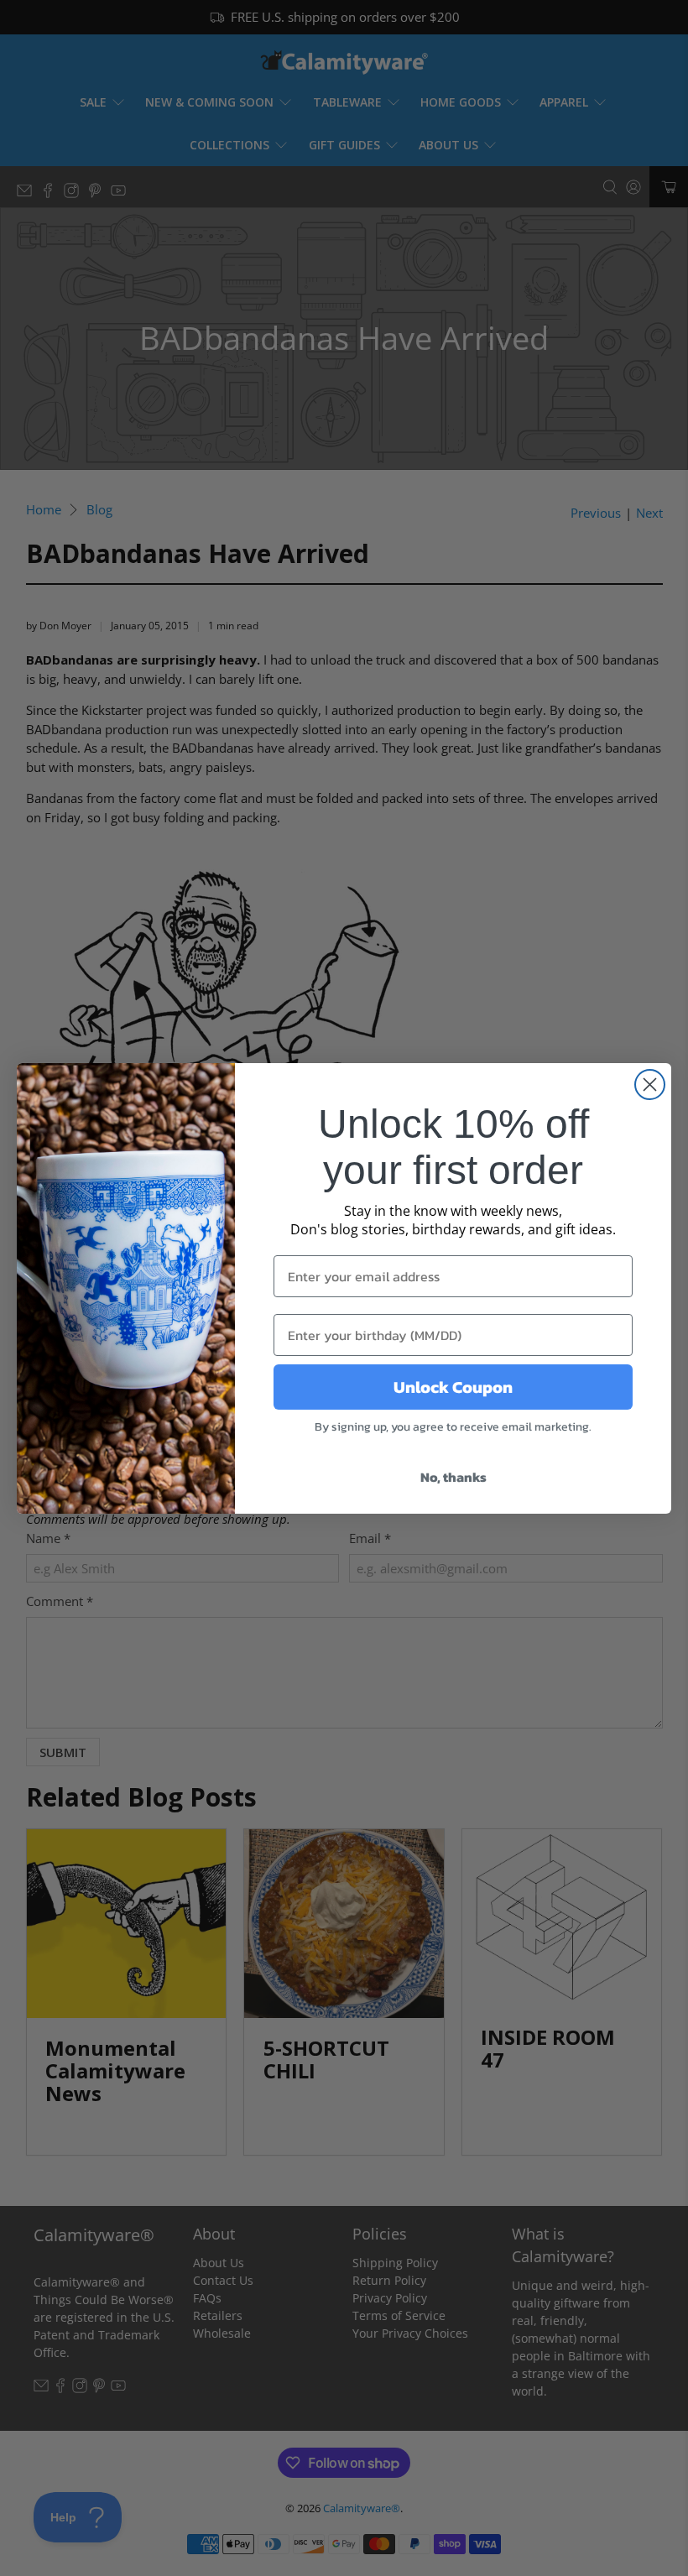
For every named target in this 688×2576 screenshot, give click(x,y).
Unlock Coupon (453, 1387)
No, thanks (453, 1477)
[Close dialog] (650, 1085)
